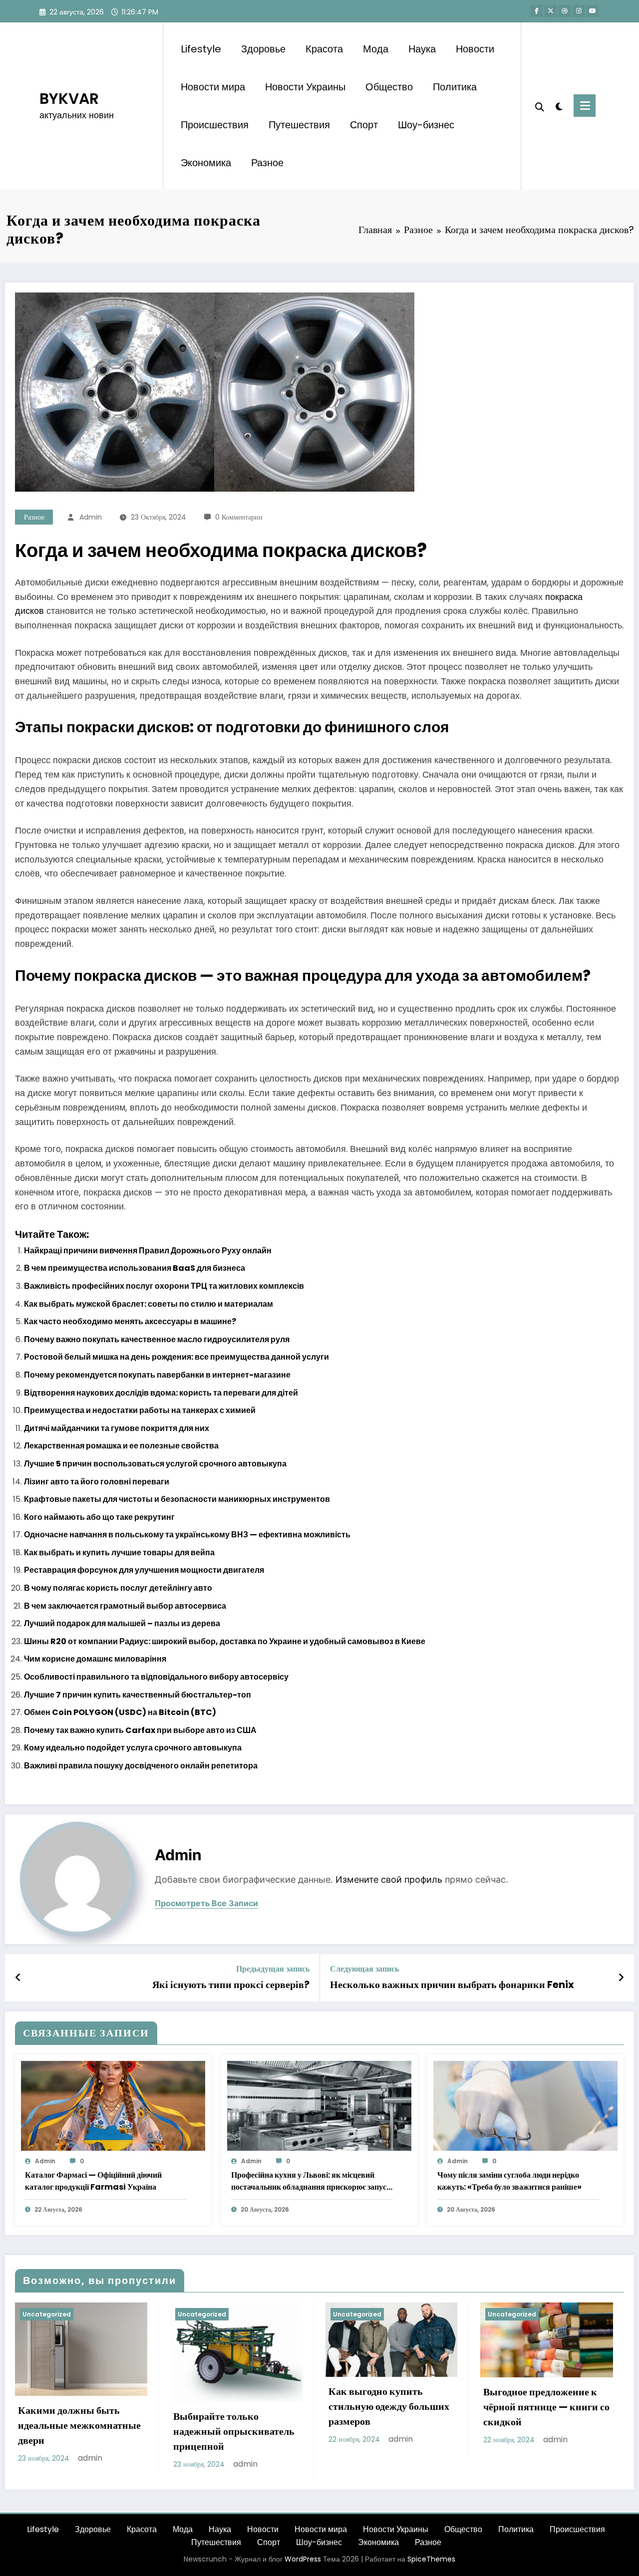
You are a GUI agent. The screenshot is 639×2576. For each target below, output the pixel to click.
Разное (267, 163)
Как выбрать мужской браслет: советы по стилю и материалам (149, 1304)
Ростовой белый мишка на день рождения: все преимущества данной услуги (176, 1357)
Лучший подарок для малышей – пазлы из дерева (122, 1623)
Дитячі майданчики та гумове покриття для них (117, 1428)
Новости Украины (305, 87)
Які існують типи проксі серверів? (231, 1985)
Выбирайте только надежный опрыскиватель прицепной (234, 2431)
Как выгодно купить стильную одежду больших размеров (389, 2406)
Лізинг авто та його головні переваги (97, 1482)
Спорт (364, 125)
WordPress (303, 2559)
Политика (455, 87)
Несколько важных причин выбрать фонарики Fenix (452, 1985)
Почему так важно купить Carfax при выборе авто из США (140, 1730)
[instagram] (579, 11)
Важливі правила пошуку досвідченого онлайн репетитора (141, 1766)
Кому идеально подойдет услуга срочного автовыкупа (133, 1748)
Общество (389, 87)
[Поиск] (540, 106)
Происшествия (215, 125)
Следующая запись (364, 1969)
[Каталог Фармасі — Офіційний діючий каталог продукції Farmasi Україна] (113, 2106)
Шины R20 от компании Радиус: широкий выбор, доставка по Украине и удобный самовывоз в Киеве (225, 1641)
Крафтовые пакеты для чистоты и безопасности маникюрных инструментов (177, 1499)
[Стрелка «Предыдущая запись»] (18, 1978)
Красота (324, 49)
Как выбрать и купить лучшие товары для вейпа (119, 1553)
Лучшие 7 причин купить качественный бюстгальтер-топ (138, 1695)
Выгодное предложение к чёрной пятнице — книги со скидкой (546, 2407)
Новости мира (213, 87)
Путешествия (299, 125)
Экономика (206, 163)
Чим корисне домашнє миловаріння (95, 1659)
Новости (475, 49)
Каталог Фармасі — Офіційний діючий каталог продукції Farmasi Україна (93, 2181)
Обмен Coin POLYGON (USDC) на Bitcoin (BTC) (120, 1712)
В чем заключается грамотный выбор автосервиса (125, 1606)
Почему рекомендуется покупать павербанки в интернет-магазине (157, 1375)
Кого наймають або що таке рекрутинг (99, 1517)
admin (91, 517)
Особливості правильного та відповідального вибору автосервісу (156, 1677)
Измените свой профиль (389, 1879)
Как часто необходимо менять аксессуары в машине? (130, 1321)
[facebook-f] (537, 11)
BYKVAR (69, 99)
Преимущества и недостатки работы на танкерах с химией (140, 1410)
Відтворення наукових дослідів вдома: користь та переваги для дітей (161, 1393)
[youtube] (593, 11)
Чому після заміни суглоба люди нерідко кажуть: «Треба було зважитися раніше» (509, 2181)
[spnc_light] (559, 105)
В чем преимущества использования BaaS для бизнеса (135, 1268)
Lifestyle (201, 49)
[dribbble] (565, 11)
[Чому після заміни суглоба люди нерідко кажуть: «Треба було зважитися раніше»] (525, 2106)
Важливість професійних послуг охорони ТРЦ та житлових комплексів (164, 1286)
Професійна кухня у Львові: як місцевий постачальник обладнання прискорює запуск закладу (311, 2181)
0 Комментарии (239, 517)
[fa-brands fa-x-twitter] (551, 11)
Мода (376, 49)
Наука (422, 49)
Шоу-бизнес (426, 125)
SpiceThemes (431, 2559)
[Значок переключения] (585, 106)
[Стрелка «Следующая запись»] (621, 1978)
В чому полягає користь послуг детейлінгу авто (118, 1588)
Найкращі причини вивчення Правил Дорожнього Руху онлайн (148, 1251)
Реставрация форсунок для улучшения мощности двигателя (144, 1570)
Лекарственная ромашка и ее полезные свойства (121, 1446)
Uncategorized (47, 2314)
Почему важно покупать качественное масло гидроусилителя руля (157, 1339)
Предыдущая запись (273, 1969)
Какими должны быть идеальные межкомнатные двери (79, 2425)
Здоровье (263, 49)
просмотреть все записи (206, 1903)
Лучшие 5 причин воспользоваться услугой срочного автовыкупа (155, 1464)
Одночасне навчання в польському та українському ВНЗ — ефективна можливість (187, 1535)
